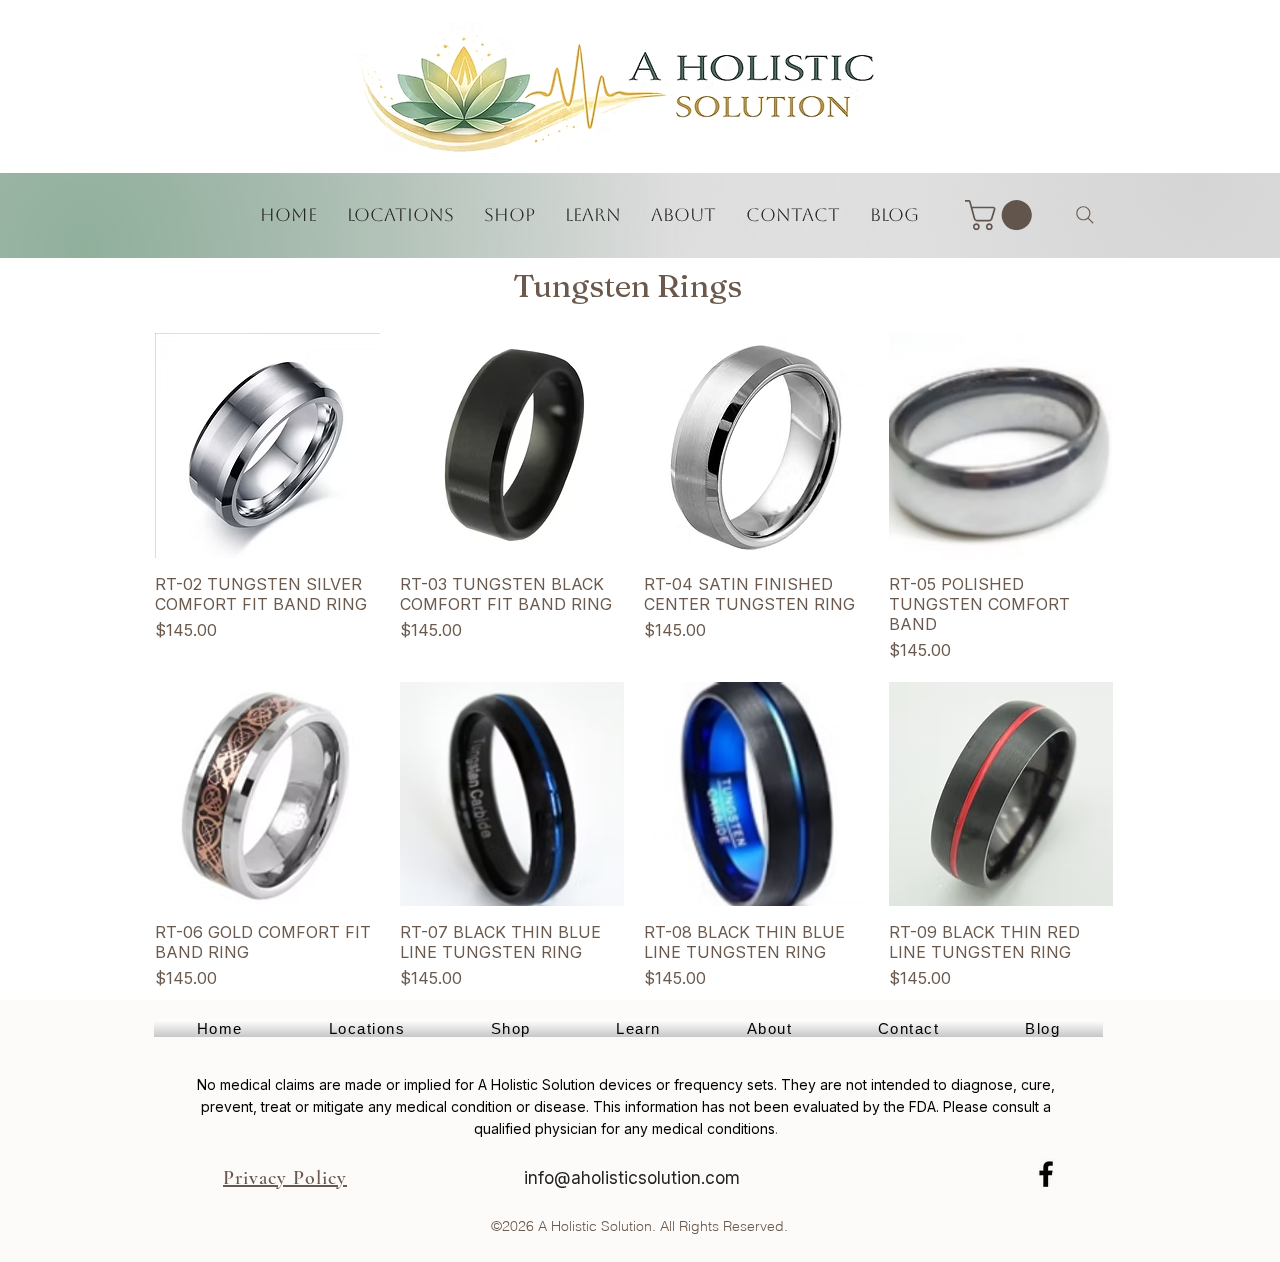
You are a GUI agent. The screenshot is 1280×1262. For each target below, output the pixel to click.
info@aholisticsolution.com (632, 1178)
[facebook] (1046, 1174)
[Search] (1085, 215)
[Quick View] (267, 445)
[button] (1002, 215)
